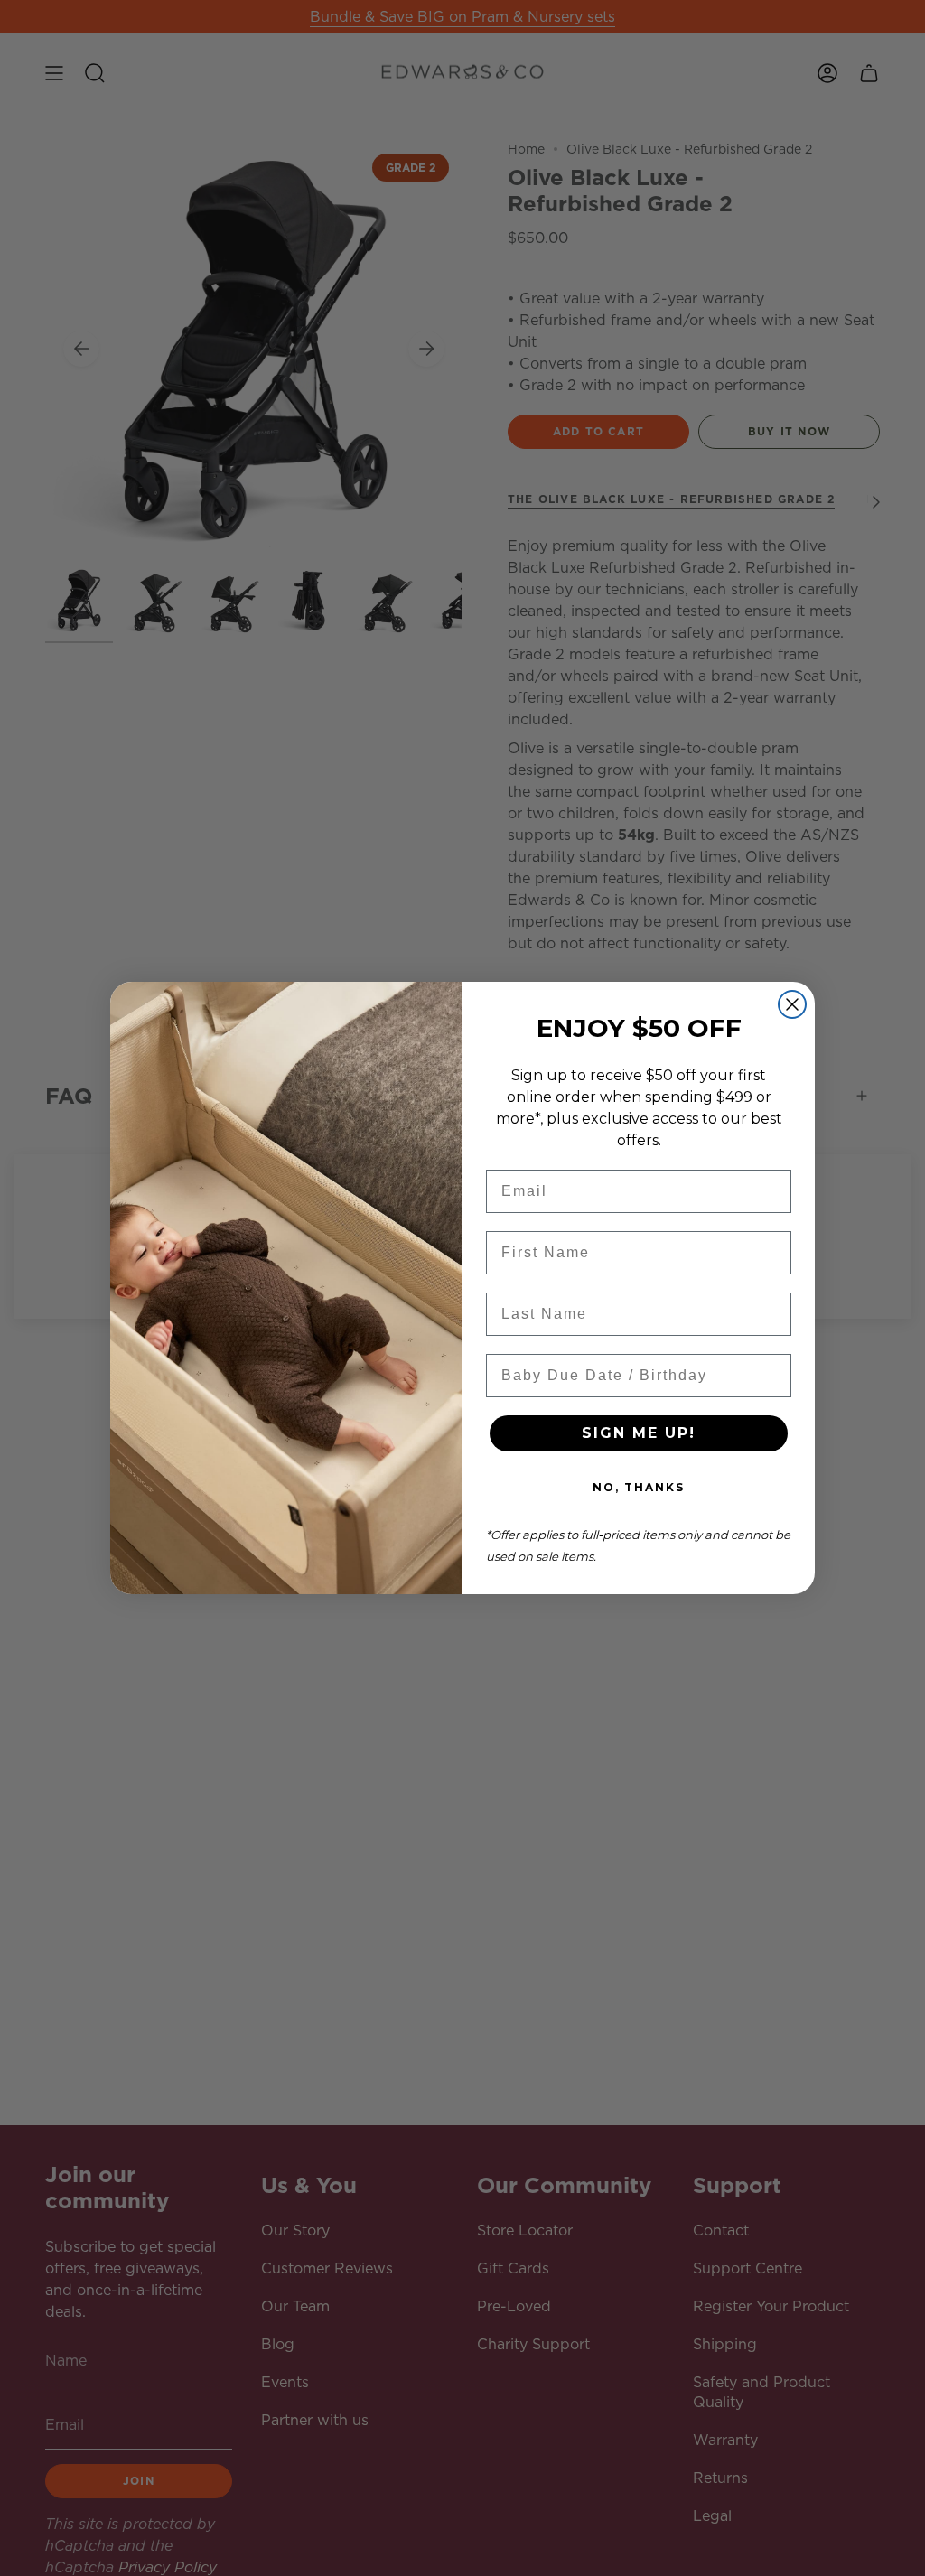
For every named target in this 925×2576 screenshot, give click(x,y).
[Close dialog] (792, 1004)
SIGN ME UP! (639, 1433)
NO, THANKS (639, 1487)
